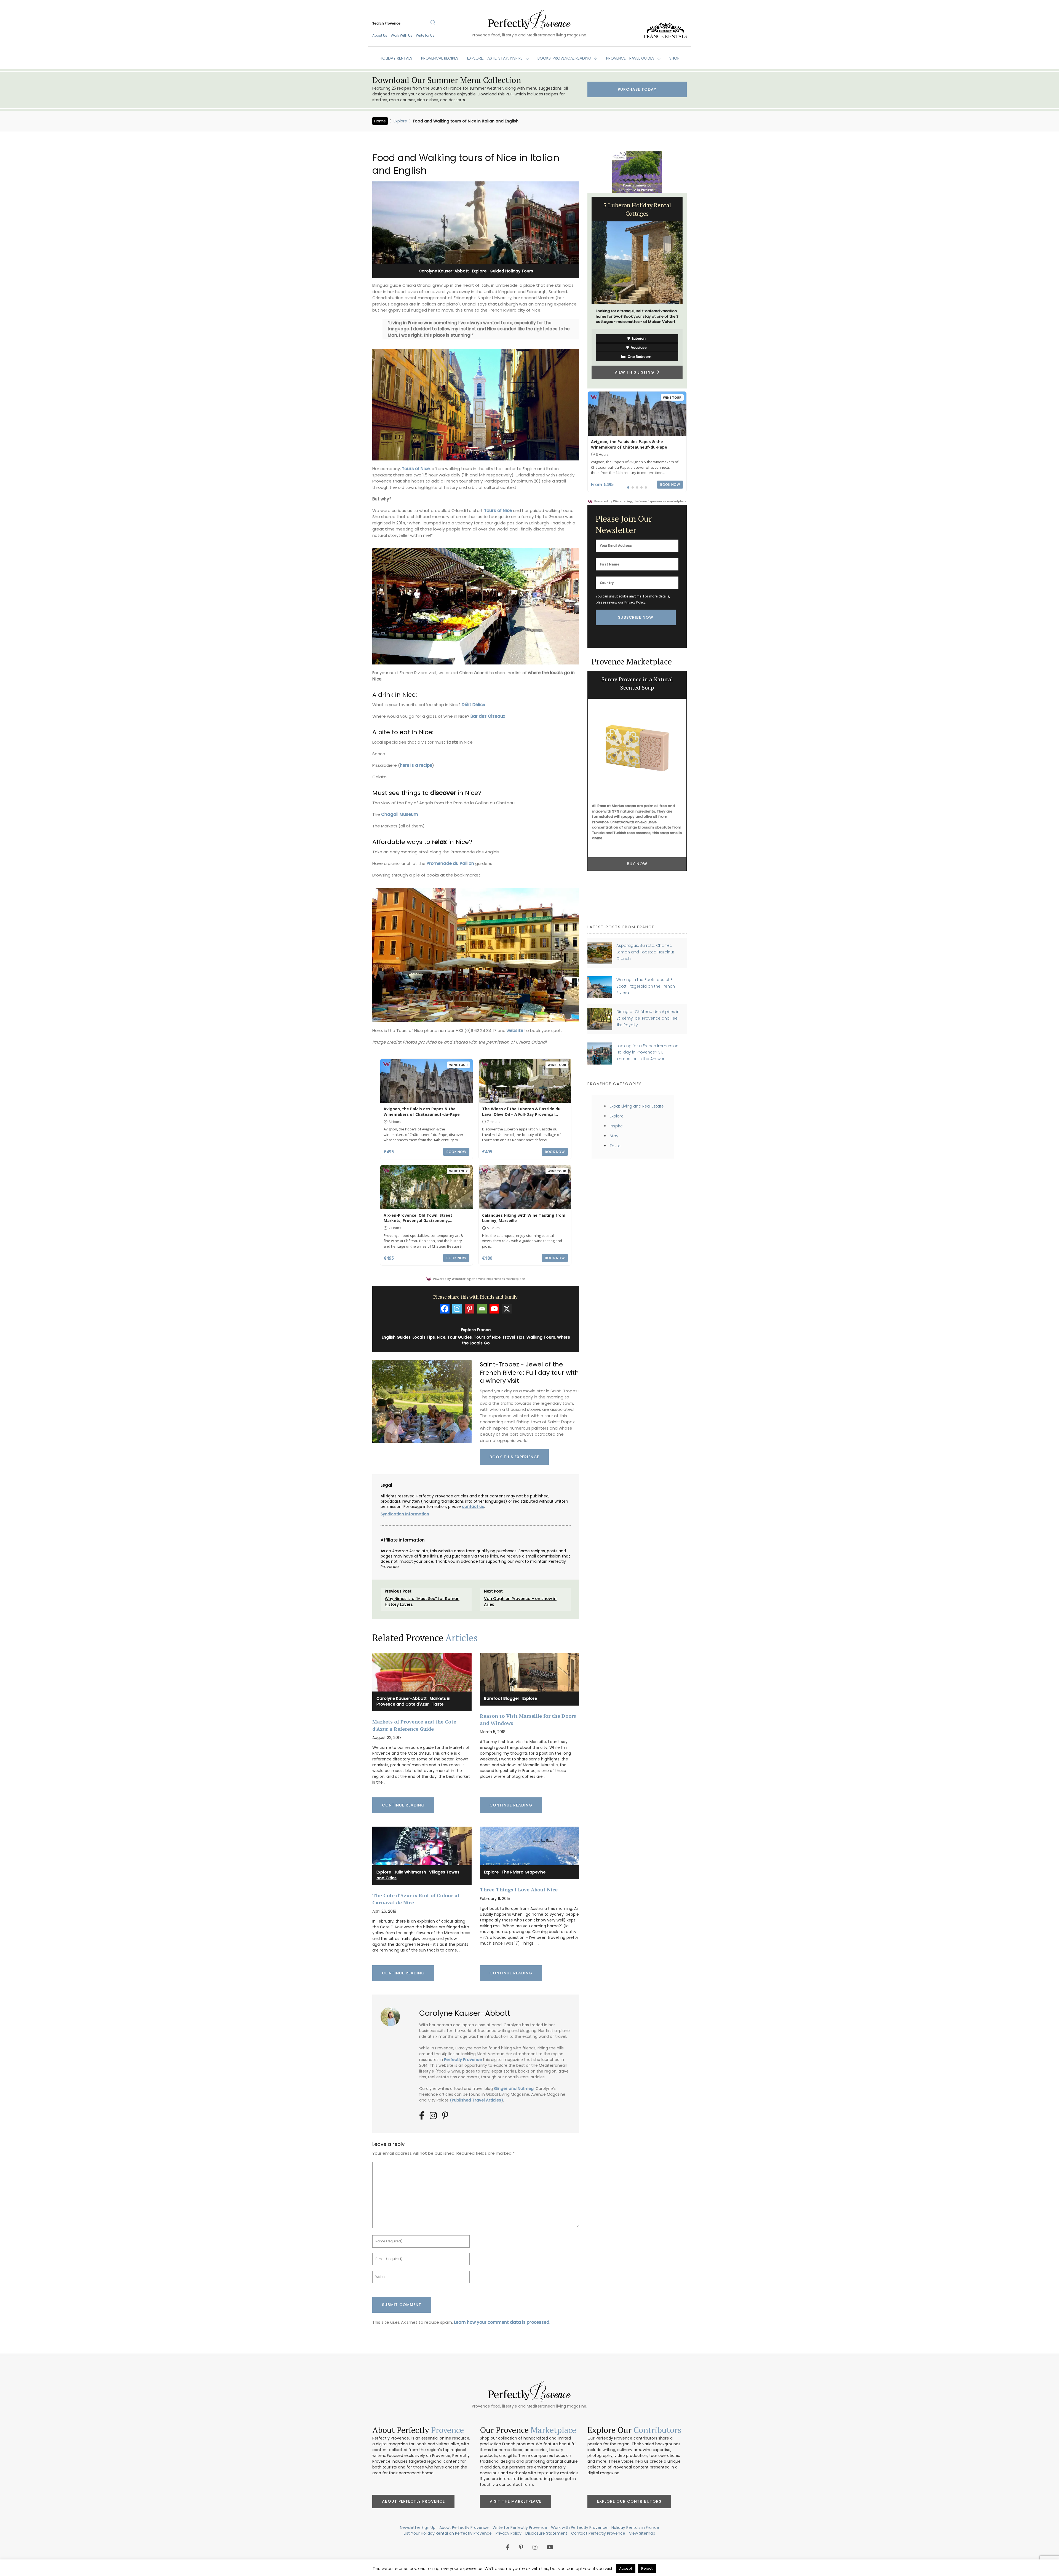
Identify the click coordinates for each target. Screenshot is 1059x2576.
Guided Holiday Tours (511, 271)
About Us (380, 35)
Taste (438, 1704)
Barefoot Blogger (502, 1698)
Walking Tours (541, 1337)
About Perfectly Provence (413, 2501)
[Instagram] (457, 1309)
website (515, 1030)
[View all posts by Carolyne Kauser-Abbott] (392, 2015)
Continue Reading (403, 1805)
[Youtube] (494, 1309)
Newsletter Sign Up (418, 2527)
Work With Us (402, 35)
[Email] (482, 1309)
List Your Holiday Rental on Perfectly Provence (448, 2533)
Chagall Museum (400, 814)
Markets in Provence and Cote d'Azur (413, 1701)
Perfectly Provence (463, 2060)
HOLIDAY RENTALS (396, 58)
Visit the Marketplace (515, 2501)
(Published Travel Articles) (476, 2100)
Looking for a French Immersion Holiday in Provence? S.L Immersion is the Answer (647, 1052)
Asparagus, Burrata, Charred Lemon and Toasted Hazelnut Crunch (645, 952)
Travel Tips (514, 1337)
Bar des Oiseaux (488, 716)
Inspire (616, 1126)
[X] (507, 1309)
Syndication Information (405, 1514)
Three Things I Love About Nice (519, 1889)
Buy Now (637, 858)
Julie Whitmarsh (410, 1872)
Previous (583, 291)
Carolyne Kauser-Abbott (444, 271)
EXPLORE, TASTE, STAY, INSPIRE (495, 58)
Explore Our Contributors (629, 2501)
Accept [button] (626, 2568)
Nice (441, 1337)
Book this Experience (514, 1457)
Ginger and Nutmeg (514, 2089)
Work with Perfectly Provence (579, 2527)
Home (380, 121)
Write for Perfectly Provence (520, 2527)
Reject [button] (647, 2568)
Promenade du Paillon (450, 863)
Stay (614, 1136)
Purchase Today (637, 89)
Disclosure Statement (546, 2533)
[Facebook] (445, 1309)
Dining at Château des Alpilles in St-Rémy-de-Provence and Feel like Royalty (648, 1018)
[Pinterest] (470, 1309)
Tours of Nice (487, 1337)
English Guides (396, 1337)
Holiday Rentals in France (635, 2527)
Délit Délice (473, 705)
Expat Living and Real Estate (637, 1106)
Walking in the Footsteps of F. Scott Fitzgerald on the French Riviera (646, 986)
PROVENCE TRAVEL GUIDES (631, 58)
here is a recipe (416, 765)
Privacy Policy (635, 602)
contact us (473, 1507)
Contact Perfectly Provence (598, 2533)
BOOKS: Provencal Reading (565, 58)
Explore (400, 121)
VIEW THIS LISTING (636, 372)
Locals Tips (424, 1337)
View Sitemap (642, 2533)
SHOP (674, 58)
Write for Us (425, 35)
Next (691, 291)
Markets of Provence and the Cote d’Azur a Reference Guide (414, 1725)
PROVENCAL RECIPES (440, 58)
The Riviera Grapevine (524, 1872)
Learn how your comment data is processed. (502, 2322)
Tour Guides (460, 1337)
